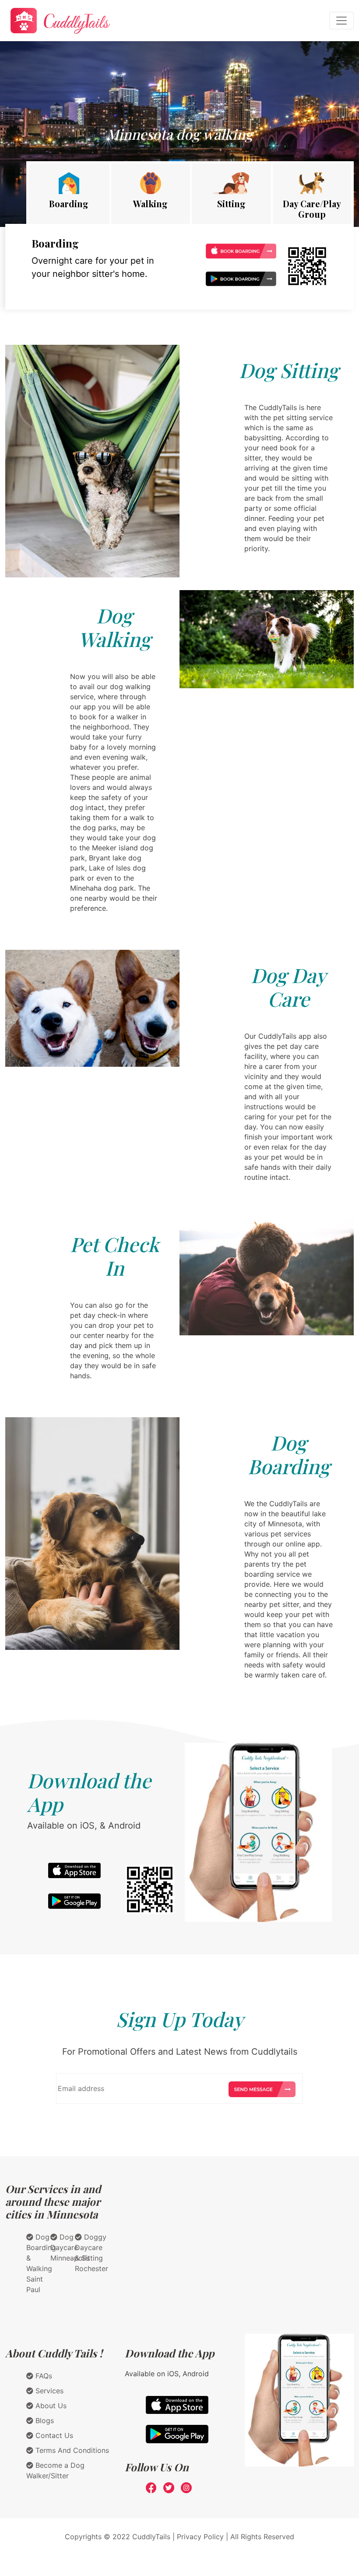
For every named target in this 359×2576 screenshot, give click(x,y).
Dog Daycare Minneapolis (70, 2247)
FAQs (43, 2376)
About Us (50, 2406)
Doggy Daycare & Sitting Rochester (92, 2253)
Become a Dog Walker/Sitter (55, 2470)
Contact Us (53, 2435)
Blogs (44, 2420)
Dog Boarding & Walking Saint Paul (41, 2263)
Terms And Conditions (71, 2450)
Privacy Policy (200, 2537)
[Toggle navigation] (341, 21)
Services (48, 2391)
